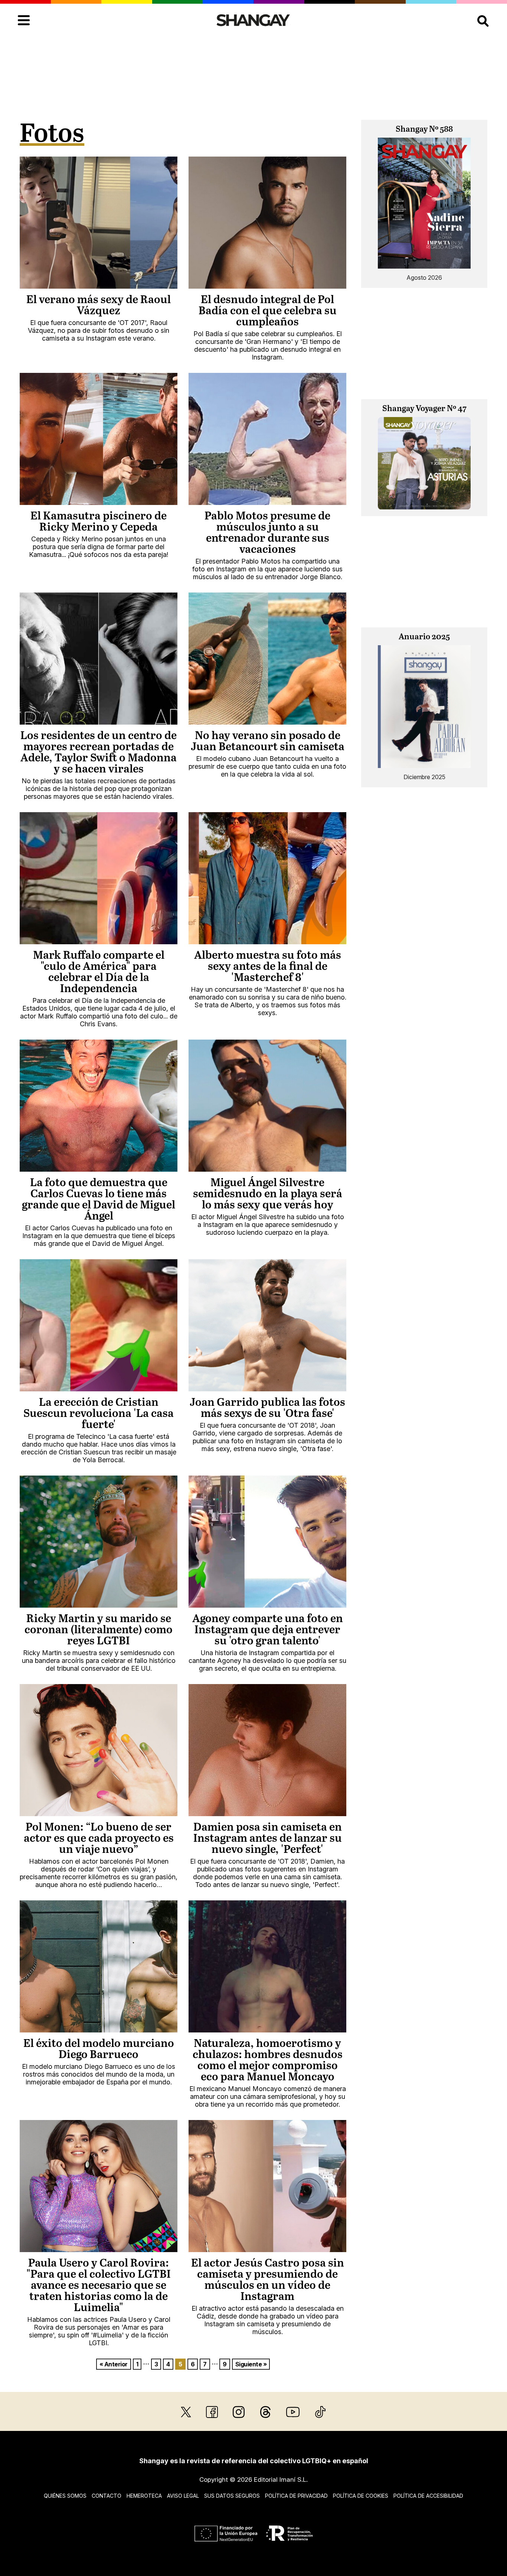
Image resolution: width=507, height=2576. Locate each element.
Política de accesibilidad (428, 2496)
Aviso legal (183, 2496)
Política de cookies (361, 2496)
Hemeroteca (144, 2496)
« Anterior (114, 2364)
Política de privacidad (296, 2496)
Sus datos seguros (232, 2496)
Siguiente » (251, 2364)
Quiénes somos (65, 2496)
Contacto (107, 2496)
